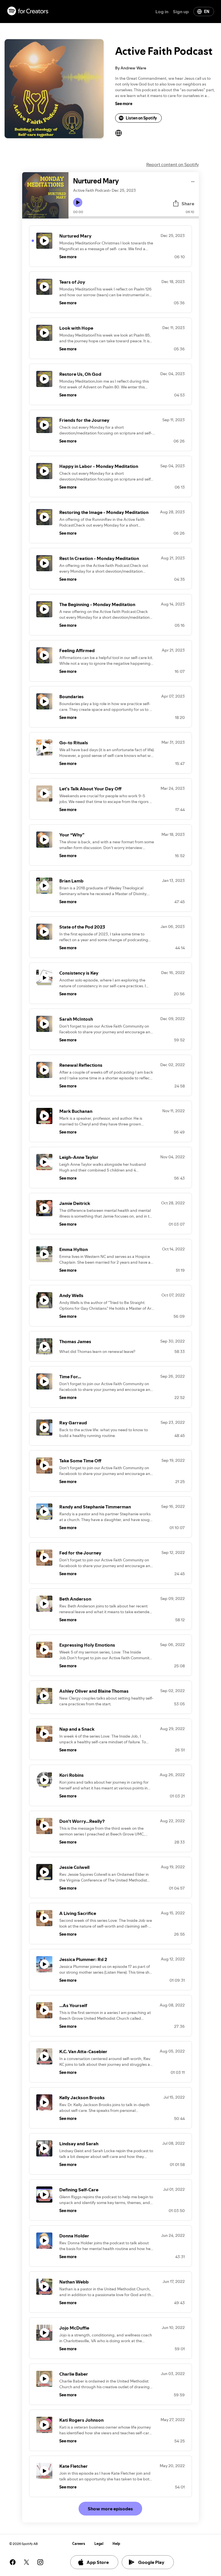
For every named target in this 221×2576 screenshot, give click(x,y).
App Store (98, 2562)
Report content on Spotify (173, 164)
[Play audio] (193, 181)
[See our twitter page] (26, 2562)
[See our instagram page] (40, 2562)
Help (116, 2544)
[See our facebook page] (13, 2562)
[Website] (119, 133)
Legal (99, 2544)
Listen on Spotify (141, 118)
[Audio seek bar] (134, 217)
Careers (79, 2544)
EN (207, 12)
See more (124, 104)
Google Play (151, 2562)
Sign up (181, 12)
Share (188, 204)
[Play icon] (78, 202)
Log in (162, 12)
